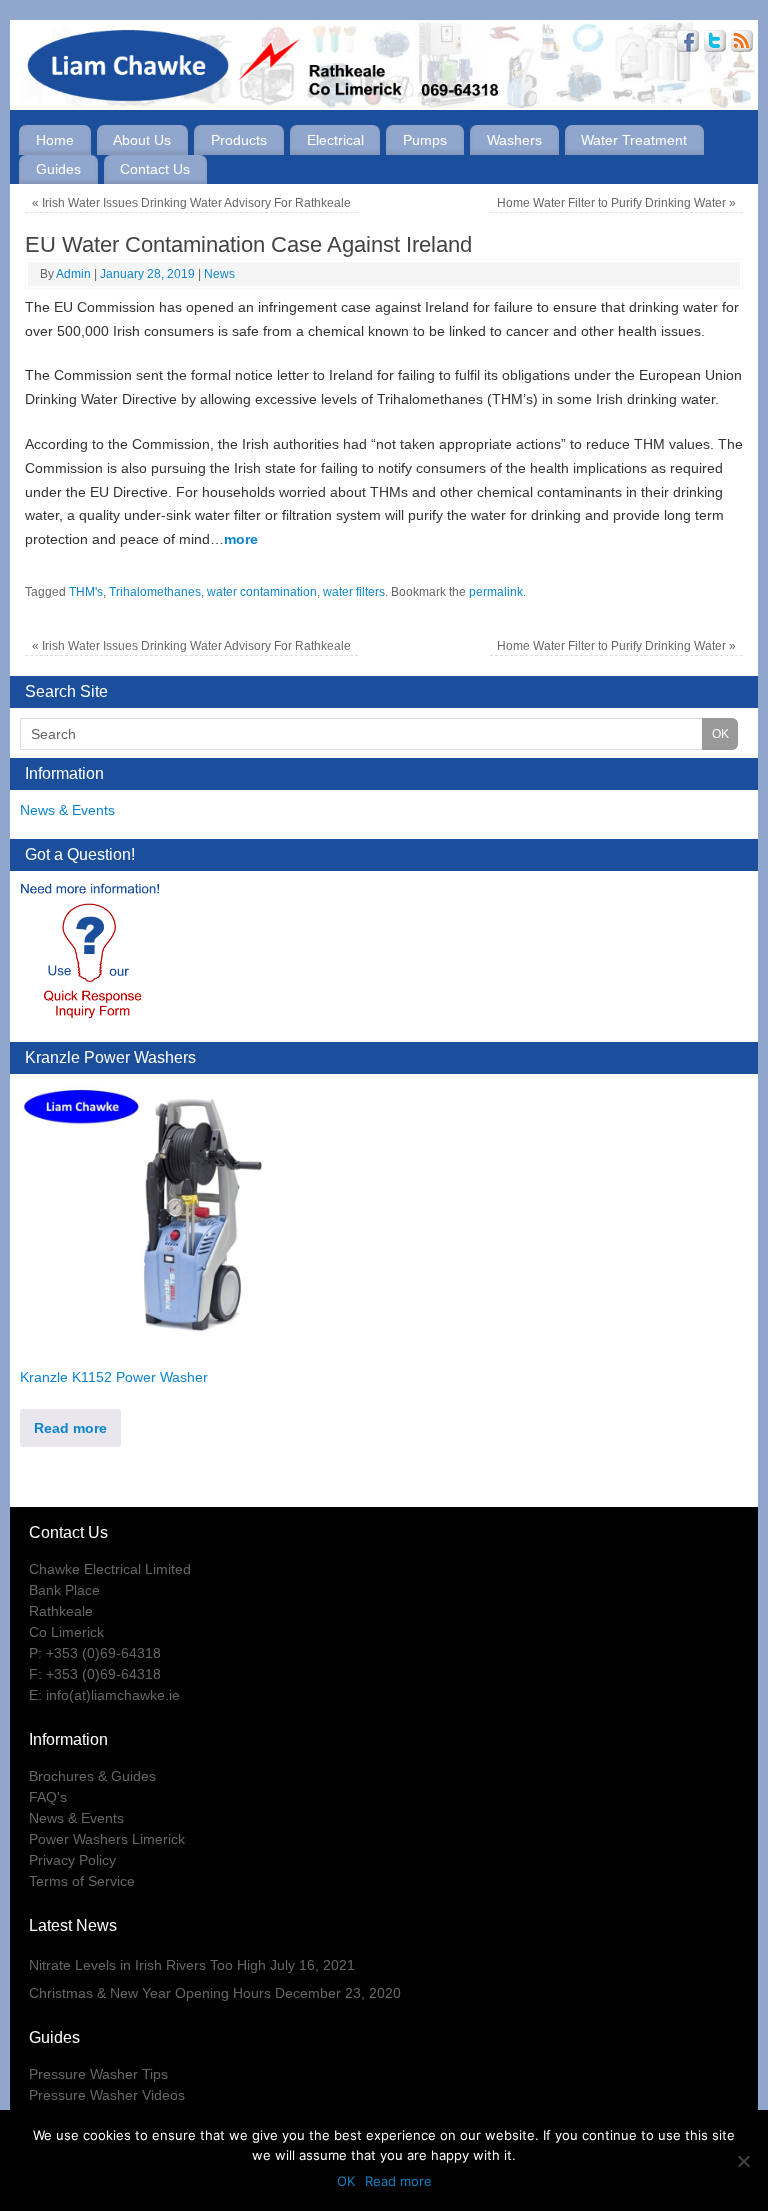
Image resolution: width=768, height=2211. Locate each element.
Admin (73, 274)
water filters (354, 592)
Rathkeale (61, 1611)
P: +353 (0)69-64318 (95, 1653)
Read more (70, 1428)
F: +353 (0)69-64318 (95, 1674)
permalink (496, 592)
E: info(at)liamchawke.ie (104, 1695)
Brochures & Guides (92, 1776)
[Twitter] (712, 43)
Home (55, 140)
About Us (142, 140)
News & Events (67, 810)
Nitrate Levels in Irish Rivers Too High (147, 1965)
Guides (58, 169)
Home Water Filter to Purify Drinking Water (616, 203)
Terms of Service (82, 1881)
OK (346, 2181)
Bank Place (64, 1590)
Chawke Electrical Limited (110, 1569)
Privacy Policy (72, 1860)
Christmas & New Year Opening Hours (150, 1993)
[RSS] (739, 43)
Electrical (335, 140)
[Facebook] (685, 43)
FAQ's (48, 1797)
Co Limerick (66, 1632)
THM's (86, 592)
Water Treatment (634, 140)
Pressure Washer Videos (107, 2095)
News (219, 274)
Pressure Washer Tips (98, 2074)
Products (239, 140)
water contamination (262, 592)
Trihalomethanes (155, 592)
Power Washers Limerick (107, 1839)
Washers (514, 140)
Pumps (425, 140)
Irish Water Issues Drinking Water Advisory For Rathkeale (191, 203)
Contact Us (155, 169)
